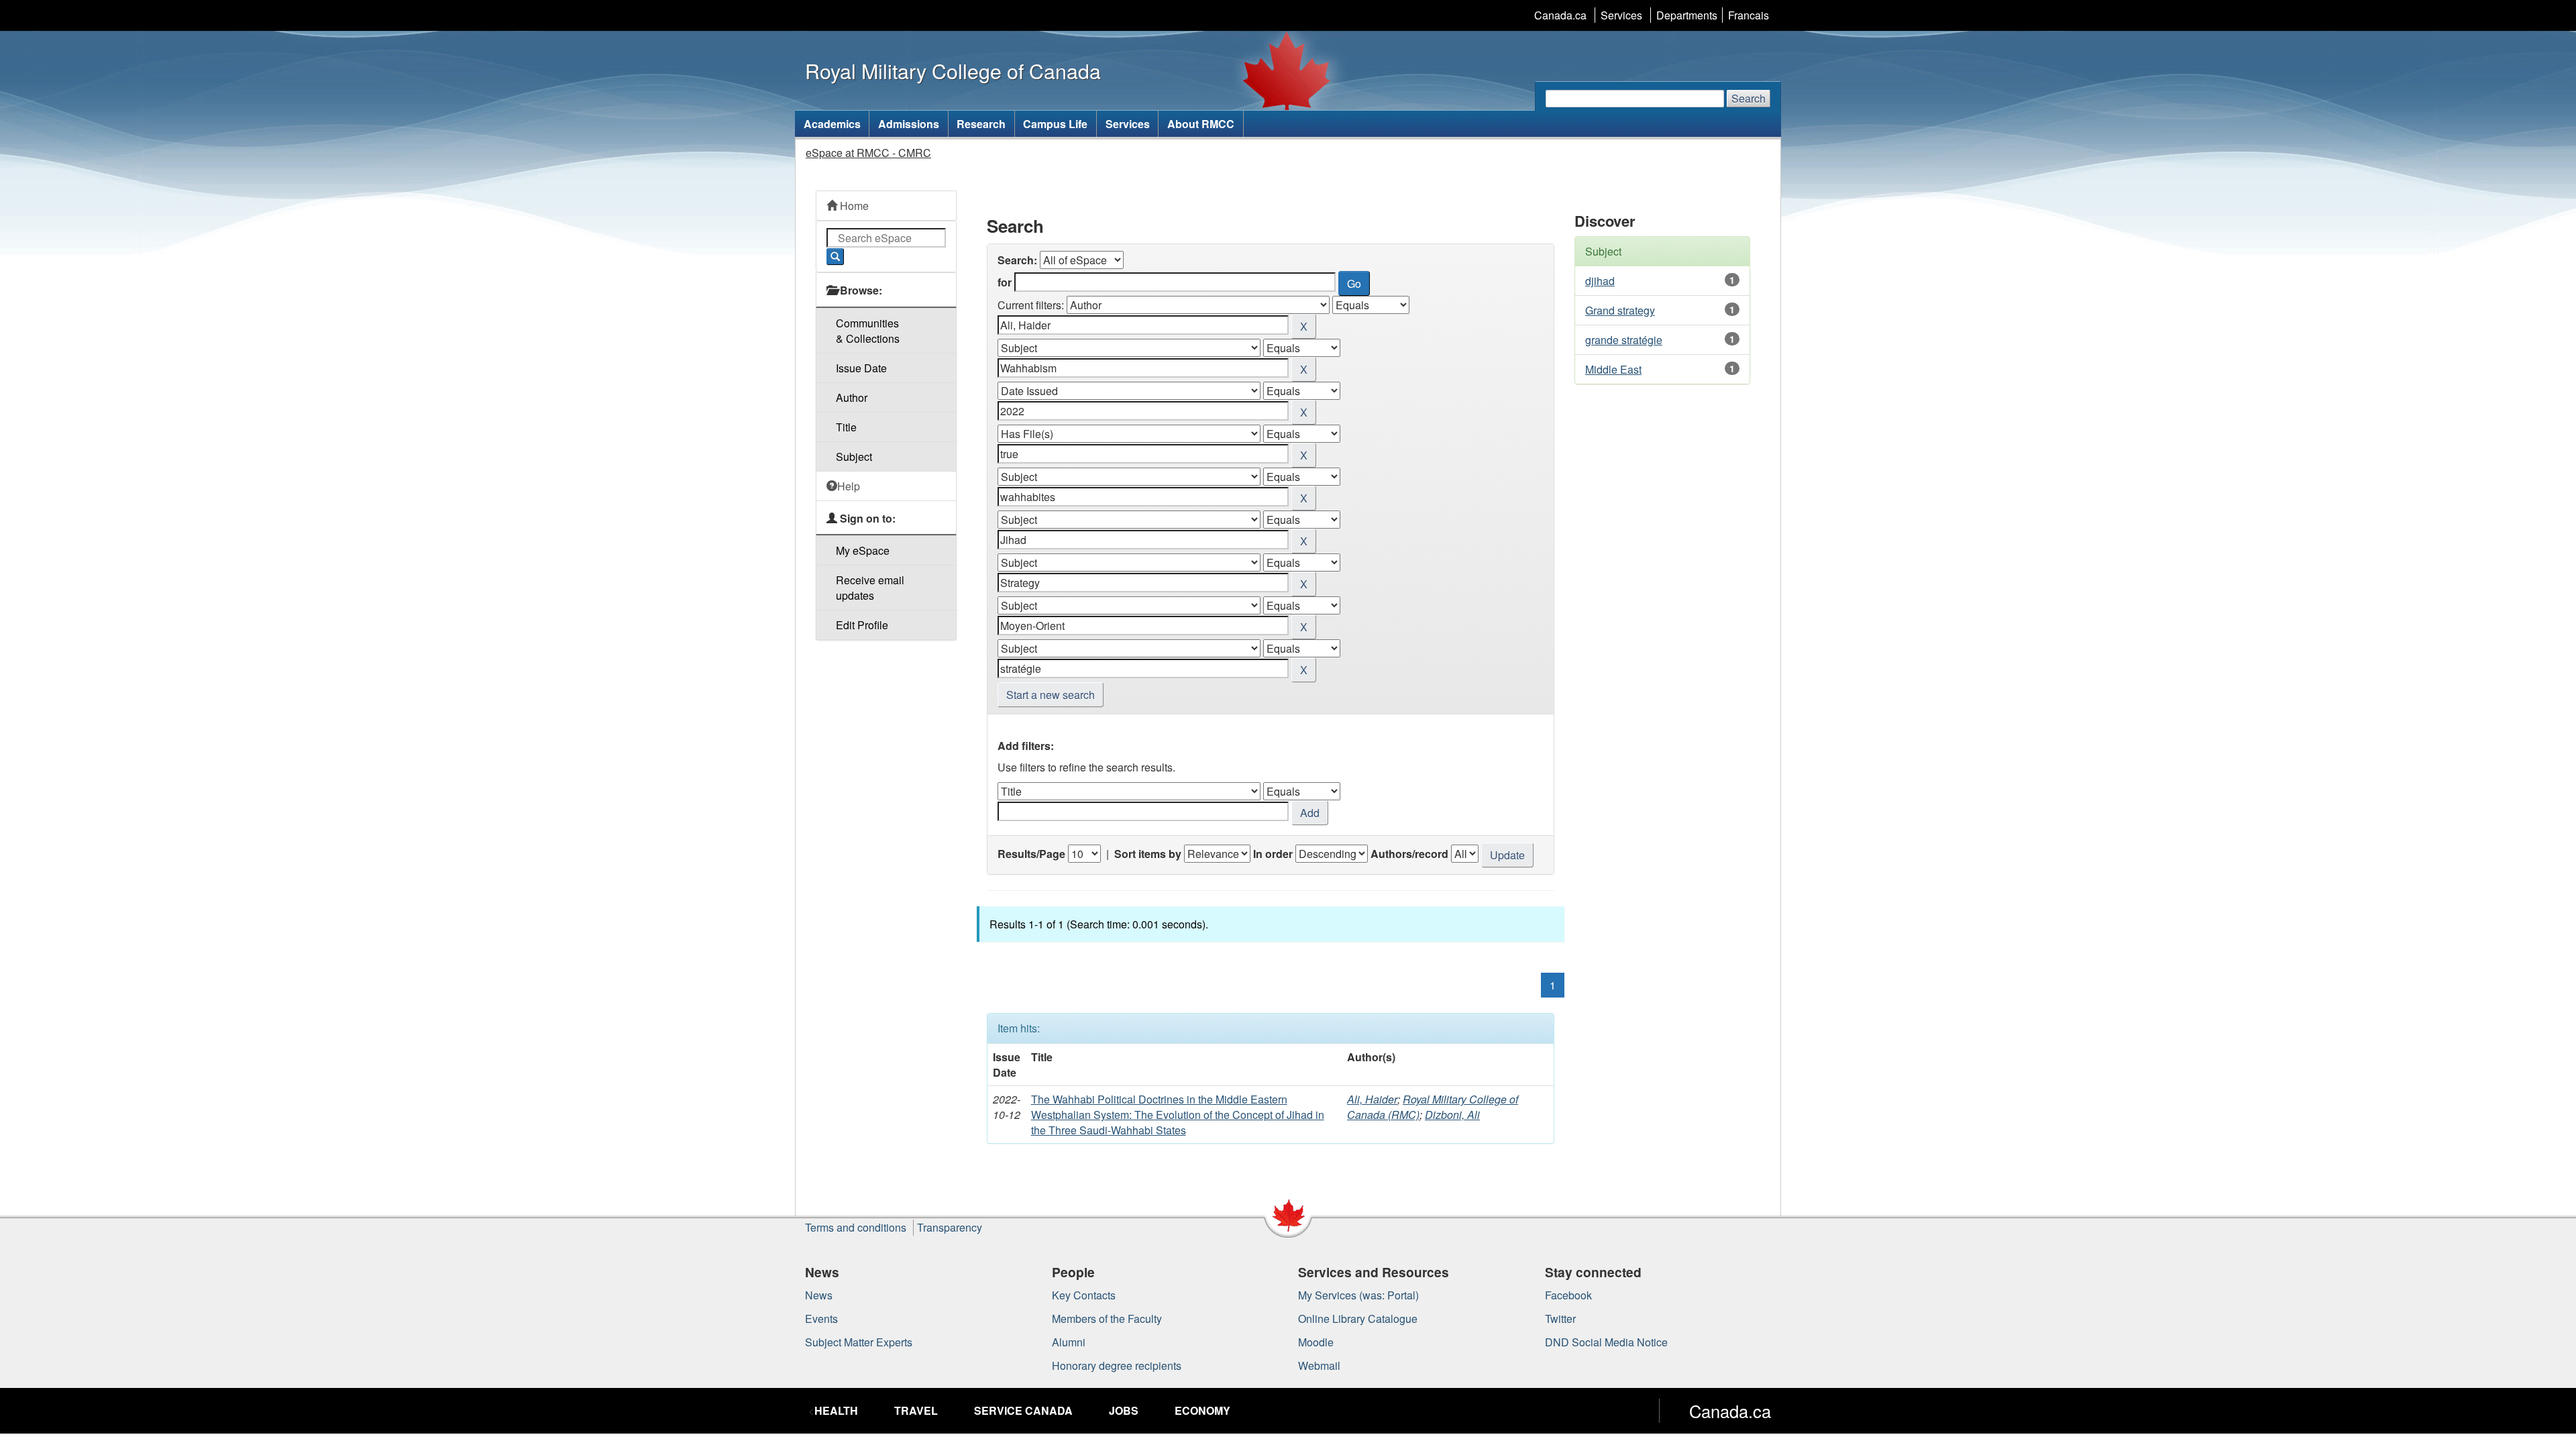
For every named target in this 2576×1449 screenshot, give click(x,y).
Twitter (1560, 1319)
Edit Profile (862, 625)
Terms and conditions (856, 1227)
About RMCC (1201, 124)
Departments (1687, 15)
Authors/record (1409, 854)
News (819, 1295)
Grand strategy (1620, 310)
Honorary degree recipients (1117, 1365)
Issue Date (861, 368)
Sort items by (1148, 854)
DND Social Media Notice (1606, 1342)
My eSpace (863, 550)
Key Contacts (1084, 1295)
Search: (1017, 260)
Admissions (909, 124)
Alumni (1069, 1342)
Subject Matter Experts (859, 1342)
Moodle (1316, 1342)
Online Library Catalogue (1358, 1319)
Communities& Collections (868, 331)
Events (821, 1319)
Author (852, 397)
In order (1273, 854)
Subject (854, 457)
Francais (1749, 15)
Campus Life (1055, 124)
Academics (832, 124)
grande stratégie (1624, 340)
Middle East (1613, 369)
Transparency (950, 1227)
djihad (1600, 281)
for (1005, 282)
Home (853, 206)
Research (981, 124)
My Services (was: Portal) (1358, 1295)
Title (846, 427)
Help (849, 486)
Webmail (1319, 1365)
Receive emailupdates (870, 588)
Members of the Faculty (1107, 1319)
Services (1621, 15)
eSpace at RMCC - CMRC (868, 153)
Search (1749, 98)
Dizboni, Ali (1452, 1115)
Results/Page (1031, 854)
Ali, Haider (1372, 1099)
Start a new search (1051, 695)
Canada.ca (1560, 15)
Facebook (1568, 1295)
